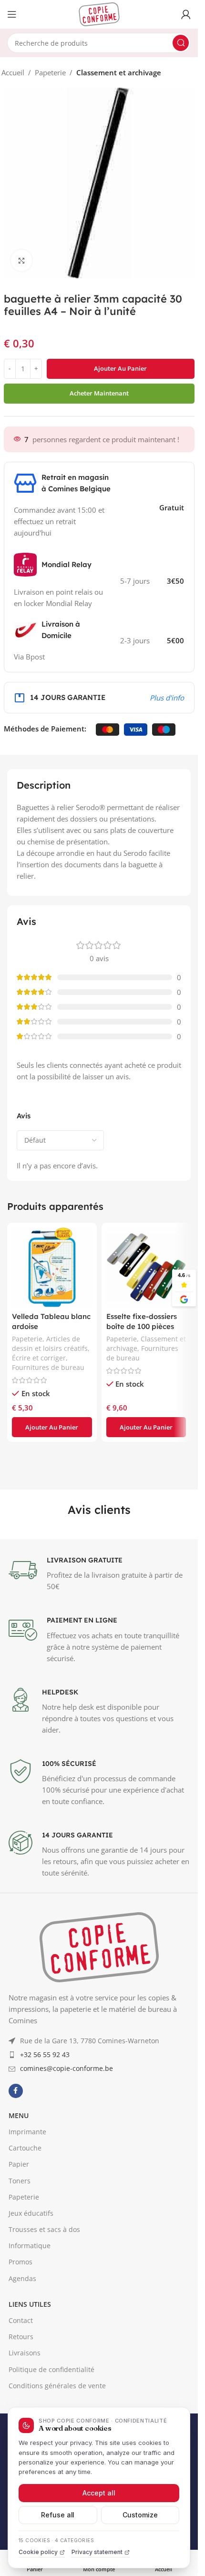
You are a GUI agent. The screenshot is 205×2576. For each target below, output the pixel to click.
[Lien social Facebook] (16, 2280)
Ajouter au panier (120, 368)
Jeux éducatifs (31, 2402)
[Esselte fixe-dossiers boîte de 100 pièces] (146, 1268)
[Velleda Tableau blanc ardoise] (52, 1268)
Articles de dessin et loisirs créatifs (50, 1344)
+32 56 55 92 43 (45, 2243)
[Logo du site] (99, 13)
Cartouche (25, 2337)
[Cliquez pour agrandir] (22, 260)
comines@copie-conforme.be (67, 2257)
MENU (19, 2304)
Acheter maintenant (99, 393)
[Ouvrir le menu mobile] (12, 14)
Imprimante (27, 2320)
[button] (52, 1427)
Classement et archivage (119, 72)
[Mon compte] (186, 14)
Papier (19, 2353)
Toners (20, 2369)
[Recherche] (181, 43)
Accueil (13, 72)
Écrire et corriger (39, 1358)
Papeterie (50, 72)
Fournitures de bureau (48, 1367)
